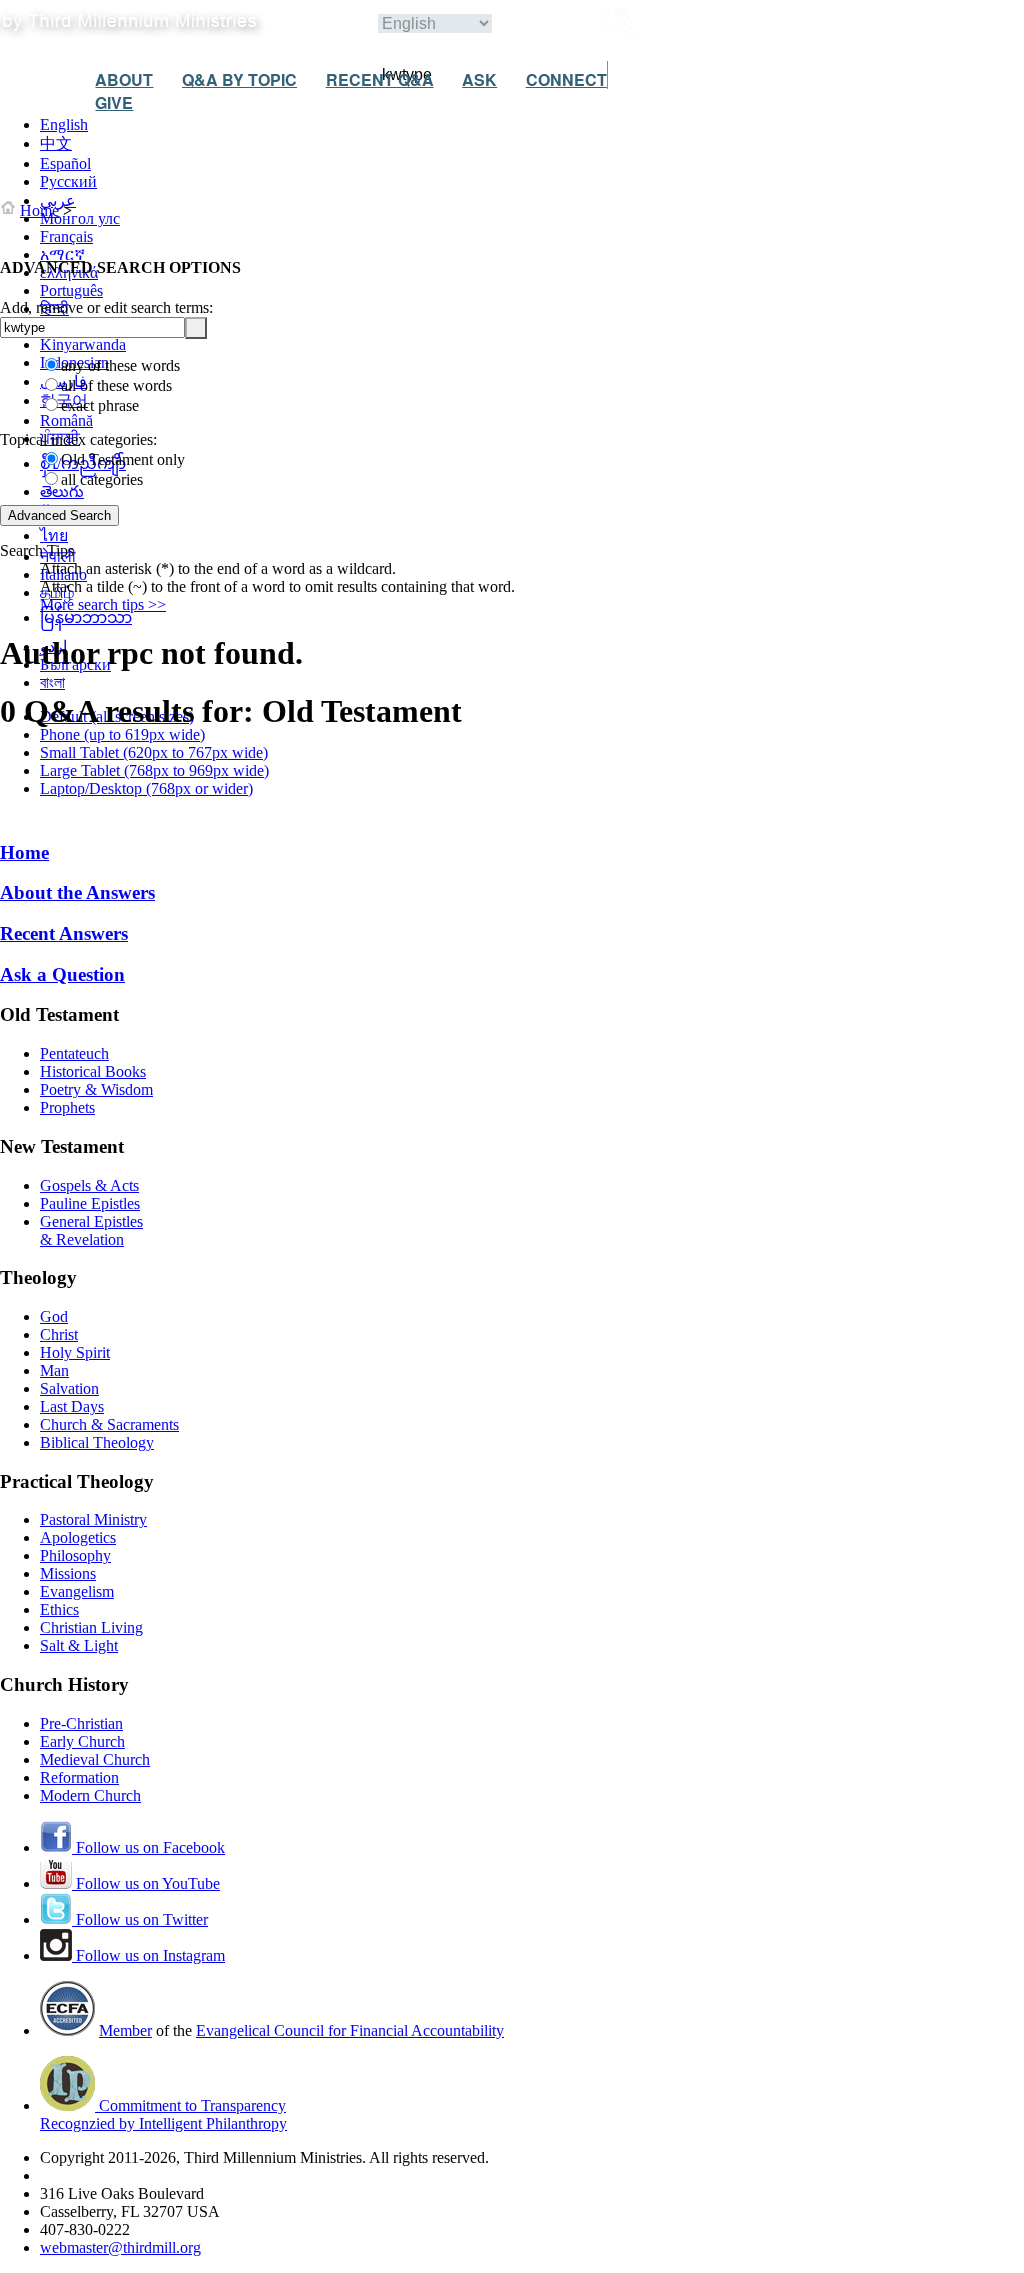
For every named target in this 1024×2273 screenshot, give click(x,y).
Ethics (59, 1609)
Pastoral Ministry (93, 1519)
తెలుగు (62, 491)
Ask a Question (62, 974)
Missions (68, 1573)
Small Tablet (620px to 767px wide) (154, 752)
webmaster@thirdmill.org (120, 2247)
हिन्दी (54, 308)
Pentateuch (74, 1053)
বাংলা (52, 682)
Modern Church (90, 1795)
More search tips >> (103, 604)
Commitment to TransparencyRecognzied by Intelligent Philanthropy (163, 2114)
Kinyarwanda (83, 344)
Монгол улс (80, 218)
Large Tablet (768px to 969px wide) (154, 770)
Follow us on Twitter (140, 1919)
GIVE (114, 102)
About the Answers (77, 892)
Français (66, 236)
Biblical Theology (97, 1442)
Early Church (82, 1741)
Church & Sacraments (109, 1424)
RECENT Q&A (380, 79)
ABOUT (124, 79)
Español (65, 163)
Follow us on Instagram (148, 1955)
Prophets (67, 1107)
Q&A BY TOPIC (239, 79)
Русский (68, 181)
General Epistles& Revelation (91, 1230)
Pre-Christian (81, 1723)
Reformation (79, 1777)
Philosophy (75, 1555)
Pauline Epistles (90, 1203)
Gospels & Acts (89, 1185)
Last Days (72, 1406)
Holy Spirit (75, 1352)
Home (39, 210)
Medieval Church (95, 1759)
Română (66, 420)
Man (54, 1370)
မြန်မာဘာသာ (86, 617)
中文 (56, 143)
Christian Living (91, 1627)
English (64, 124)
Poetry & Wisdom (96, 1089)
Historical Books (93, 1071)
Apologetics (78, 1537)
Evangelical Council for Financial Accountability (350, 2030)
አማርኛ (62, 254)
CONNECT (566, 79)
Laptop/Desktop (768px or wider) (146, 788)
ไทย (54, 535)
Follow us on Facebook (148, 1847)
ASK (479, 79)
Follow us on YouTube (146, 1883)
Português (71, 290)
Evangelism (77, 1591)
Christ (59, 1334)
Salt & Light (79, 1645)
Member (125, 2030)
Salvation (69, 1388)
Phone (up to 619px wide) (122, 734)
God (54, 1316)
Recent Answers (64, 933)
